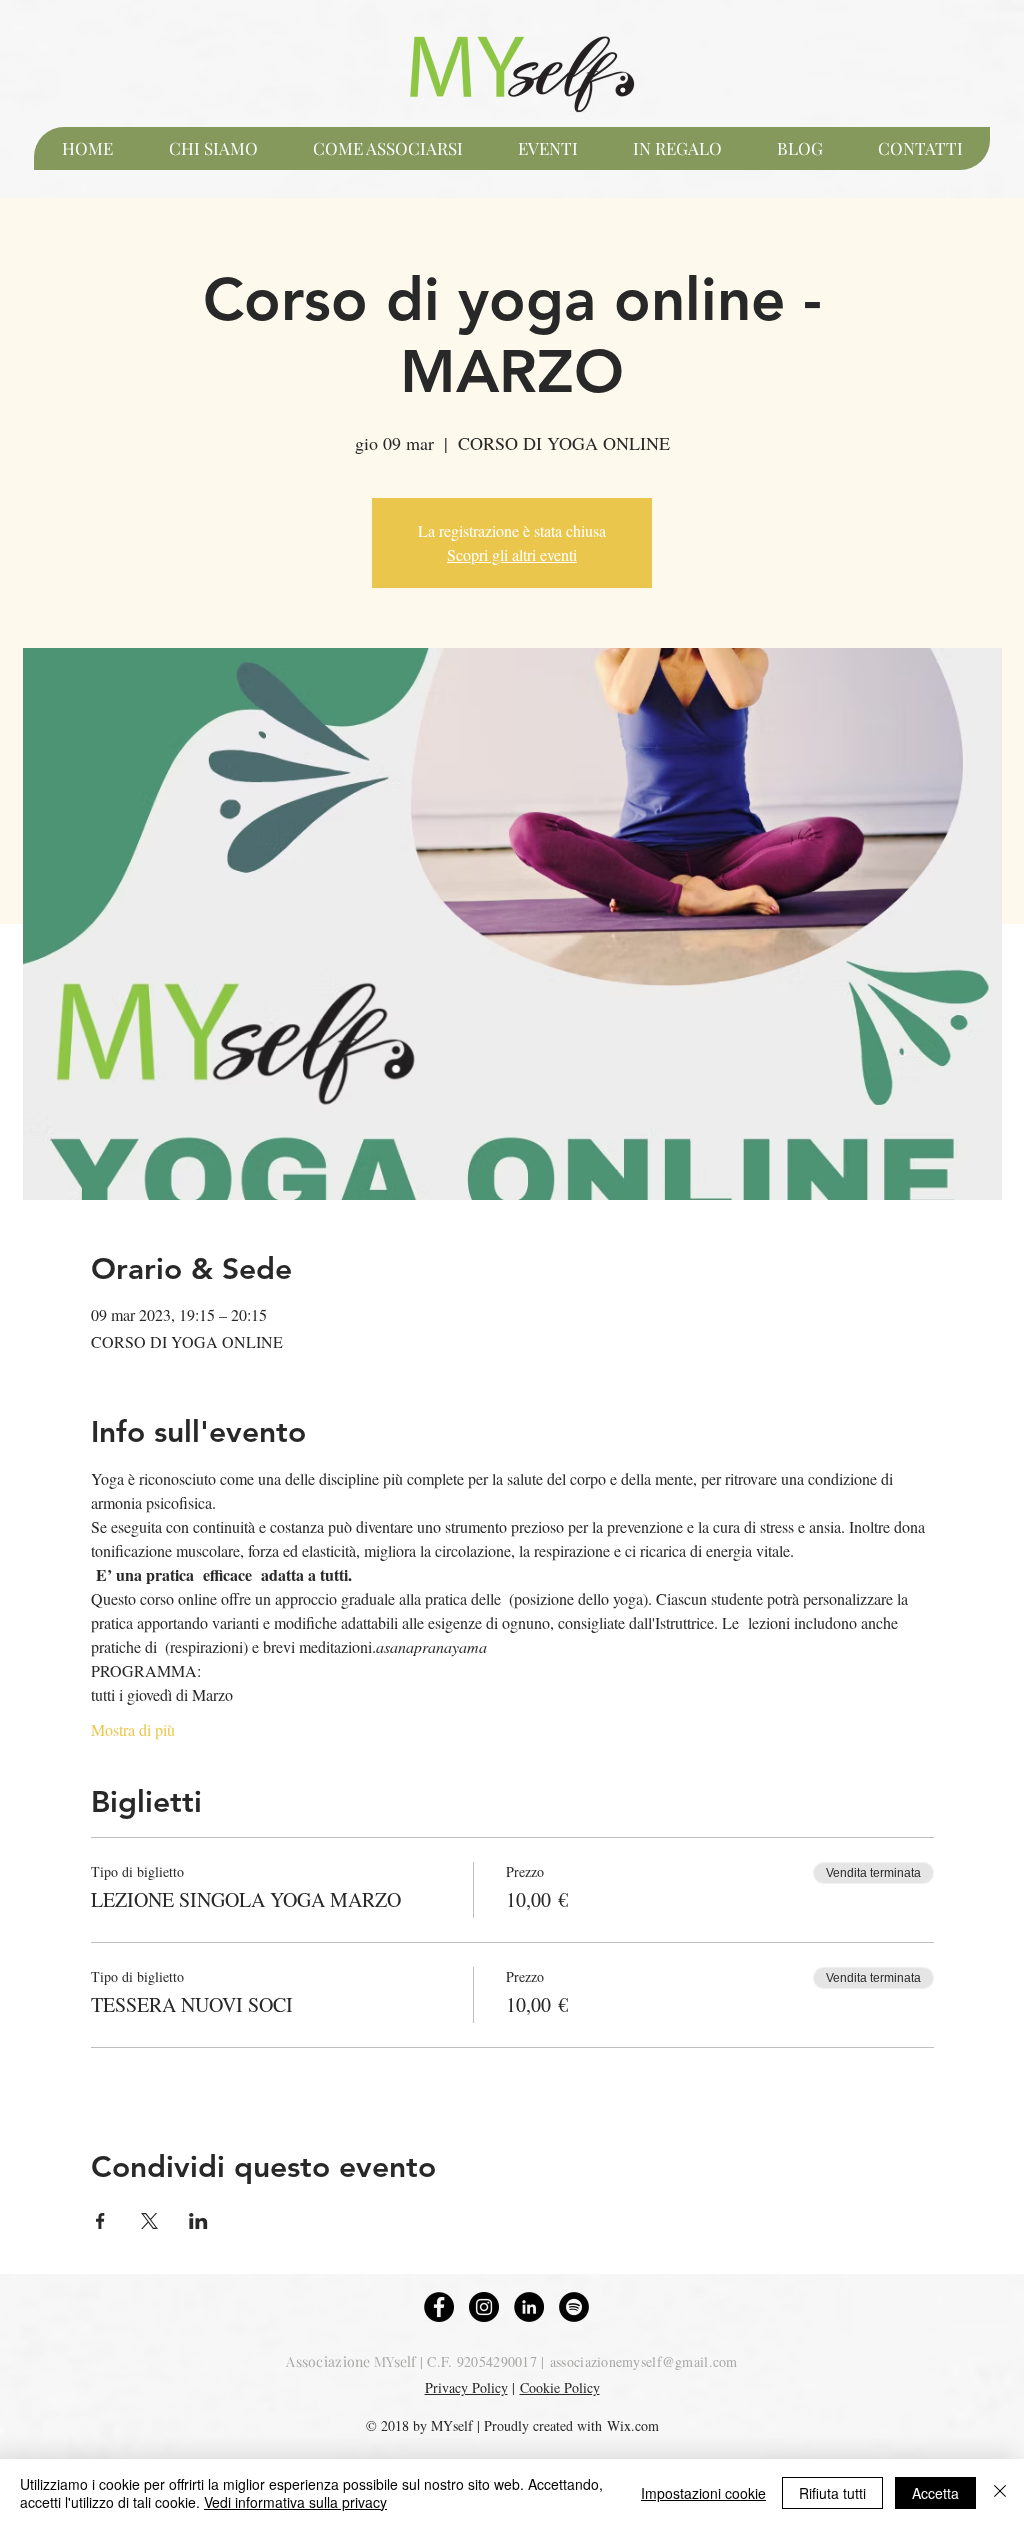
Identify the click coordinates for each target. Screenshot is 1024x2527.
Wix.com (633, 2425)
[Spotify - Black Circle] (574, 2307)
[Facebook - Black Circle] (439, 2307)
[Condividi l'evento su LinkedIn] (198, 2221)
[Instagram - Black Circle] (484, 2307)
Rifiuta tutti (832, 2493)
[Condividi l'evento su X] (149, 2221)
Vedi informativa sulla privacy (295, 2502)
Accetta (935, 2493)
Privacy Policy (466, 2387)
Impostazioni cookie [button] (703, 2493)
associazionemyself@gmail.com (644, 2361)
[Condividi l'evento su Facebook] (100, 2221)
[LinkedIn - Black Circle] (529, 2307)
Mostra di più (133, 1729)
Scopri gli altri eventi (512, 554)
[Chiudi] (1000, 2493)
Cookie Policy (560, 2387)
